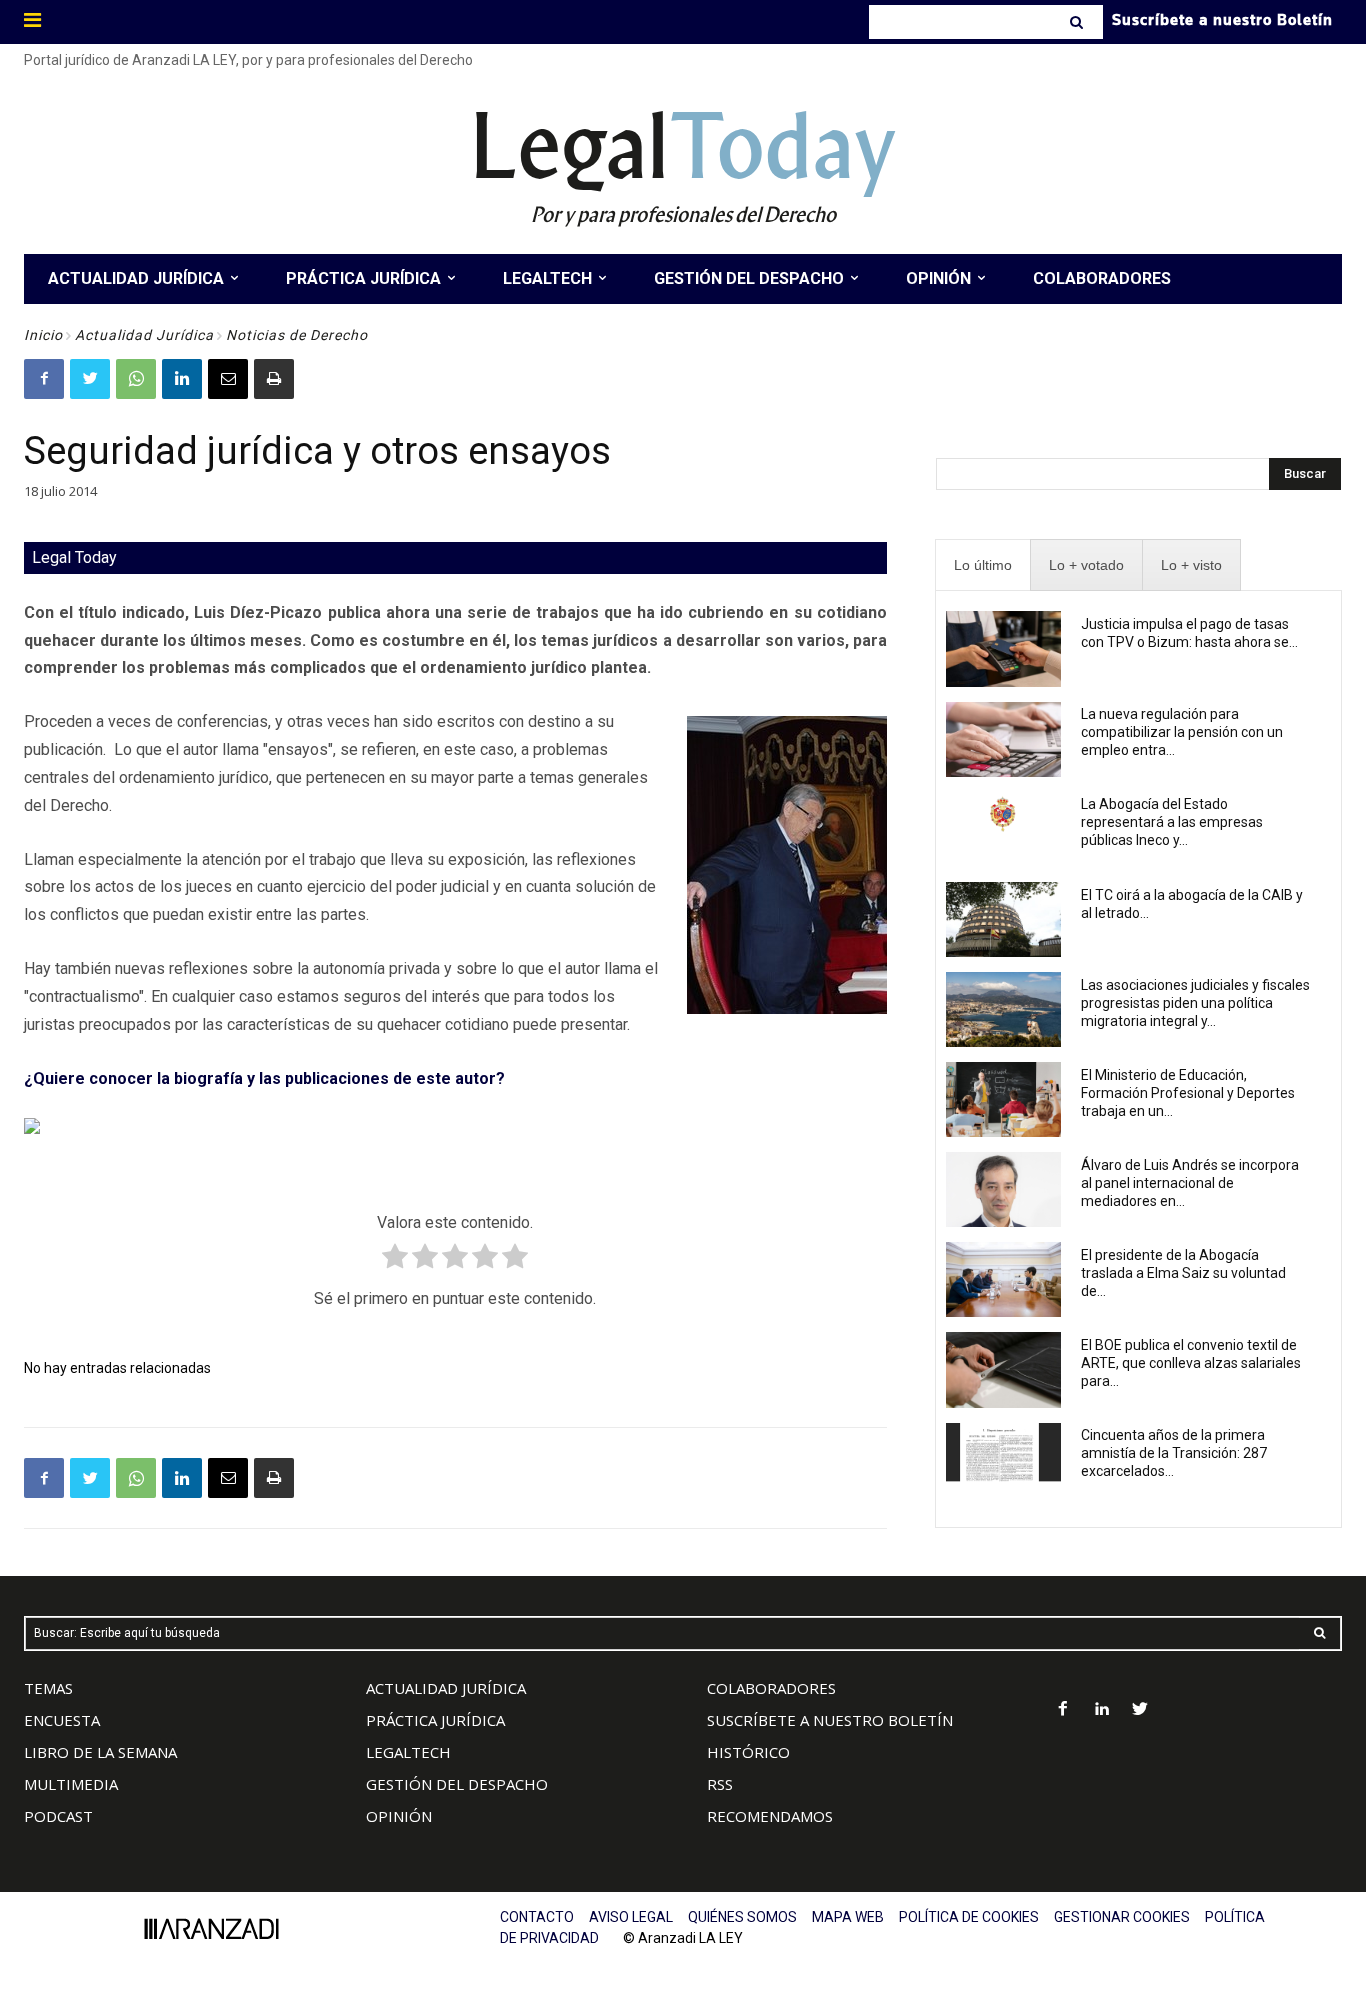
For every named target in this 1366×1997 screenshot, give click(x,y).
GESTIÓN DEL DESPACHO (457, 1784)
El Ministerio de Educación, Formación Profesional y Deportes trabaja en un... (1188, 1093)
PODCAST (58, 1816)
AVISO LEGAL (631, 1917)
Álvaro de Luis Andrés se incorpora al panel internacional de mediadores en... (1190, 1183)
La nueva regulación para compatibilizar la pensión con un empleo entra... (1182, 732)
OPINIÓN (399, 1816)
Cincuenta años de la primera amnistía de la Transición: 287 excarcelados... (1174, 1453)
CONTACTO (537, 1917)
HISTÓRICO (748, 1752)
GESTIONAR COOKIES (1122, 1917)
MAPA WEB (848, 1917)
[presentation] (983, 565)
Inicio (43, 335)
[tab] (983, 565)
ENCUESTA (62, 1720)
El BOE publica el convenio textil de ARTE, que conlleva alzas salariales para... (1191, 1363)
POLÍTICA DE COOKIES (969, 1917)
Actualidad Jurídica (144, 335)
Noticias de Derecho (297, 335)
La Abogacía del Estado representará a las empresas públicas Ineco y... (1172, 822)
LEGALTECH (408, 1752)
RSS (720, 1784)
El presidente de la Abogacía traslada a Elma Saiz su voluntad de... (1183, 1273)
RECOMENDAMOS (770, 1816)
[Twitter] (90, 379)
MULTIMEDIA (71, 1784)
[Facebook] (44, 379)
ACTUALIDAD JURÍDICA (446, 1688)
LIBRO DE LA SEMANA (100, 1752)
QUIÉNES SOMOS (742, 1917)
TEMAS (48, 1688)
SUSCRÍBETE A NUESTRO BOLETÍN (830, 1720)
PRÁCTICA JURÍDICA (435, 1720)
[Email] (228, 379)
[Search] (1078, 22)
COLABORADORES (771, 1688)
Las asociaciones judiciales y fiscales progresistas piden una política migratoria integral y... (1195, 1003)
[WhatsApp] (136, 379)
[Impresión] (274, 379)
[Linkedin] (182, 379)
